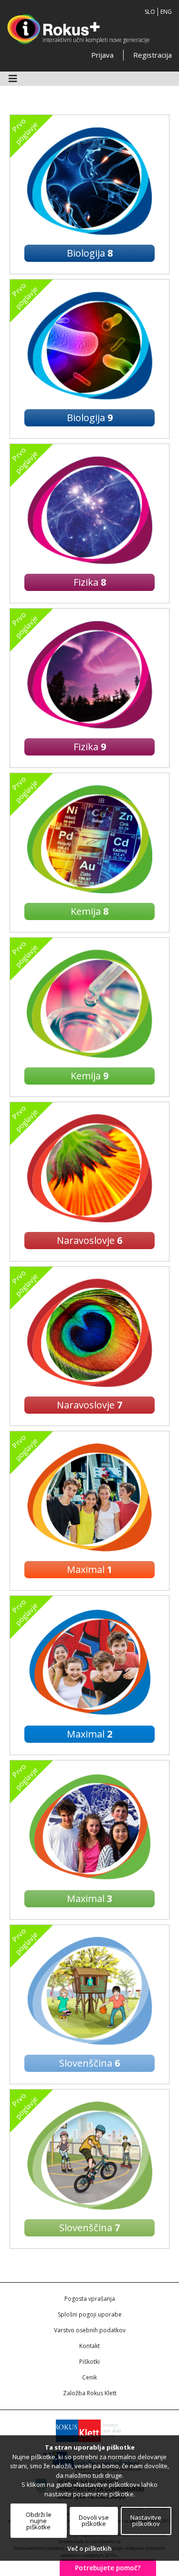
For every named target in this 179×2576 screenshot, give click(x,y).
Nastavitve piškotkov (146, 2520)
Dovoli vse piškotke (94, 2520)
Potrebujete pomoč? (108, 2568)
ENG (166, 12)
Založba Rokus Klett (90, 2393)
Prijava (102, 55)
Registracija (153, 55)
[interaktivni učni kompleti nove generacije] (53, 29)
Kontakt (89, 2346)
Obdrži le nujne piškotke (39, 2521)
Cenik (89, 2377)
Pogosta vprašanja (90, 2299)
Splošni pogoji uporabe (90, 2314)
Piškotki (89, 2362)
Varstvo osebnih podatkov (90, 2330)
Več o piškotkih (89, 2548)
